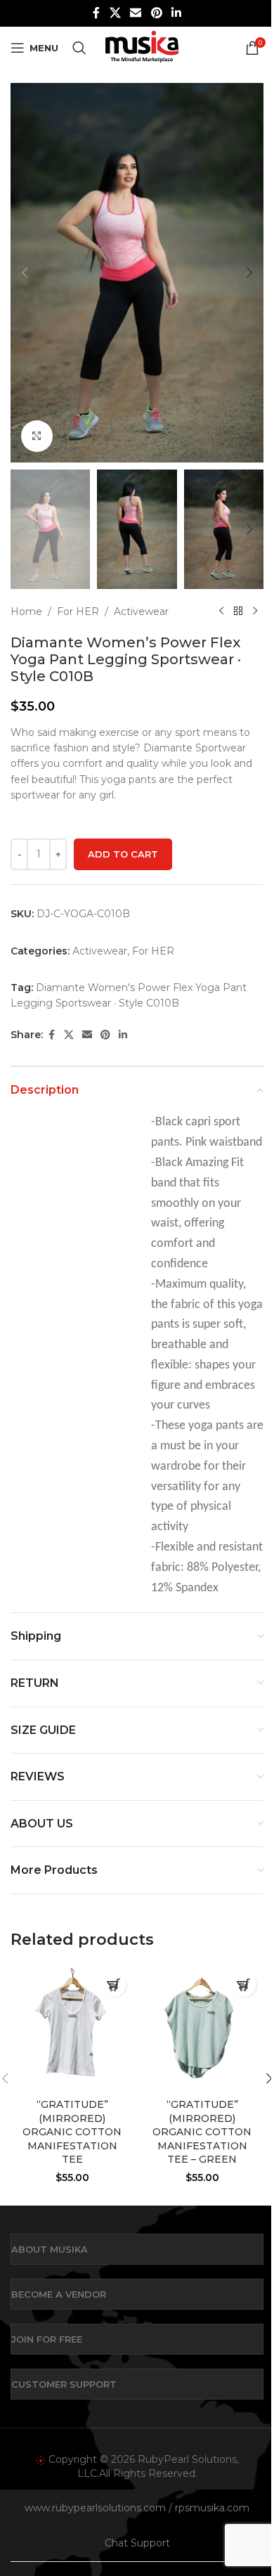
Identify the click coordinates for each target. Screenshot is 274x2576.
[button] (25, 273)
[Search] (79, 48)
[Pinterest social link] (156, 13)
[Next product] (255, 611)
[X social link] (115, 13)
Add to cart (123, 854)
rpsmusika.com (212, 2508)
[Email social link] (136, 13)
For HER (78, 611)
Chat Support (137, 2543)
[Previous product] (221, 611)
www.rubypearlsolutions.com (95, 2508)
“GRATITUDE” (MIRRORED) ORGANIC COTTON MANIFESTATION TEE (72, 2132)
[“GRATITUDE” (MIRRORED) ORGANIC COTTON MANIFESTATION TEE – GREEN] (202, 2028)
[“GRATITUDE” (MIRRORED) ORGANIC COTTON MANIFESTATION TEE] (72, 2028)
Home (26, 611)
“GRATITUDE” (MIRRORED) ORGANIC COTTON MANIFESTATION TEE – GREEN (202, 2132)
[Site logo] (142, 47)
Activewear (141, 611)
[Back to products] (238, 611)
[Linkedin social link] (176, 13)
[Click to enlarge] (37, 436)
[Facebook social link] (96, 13)
